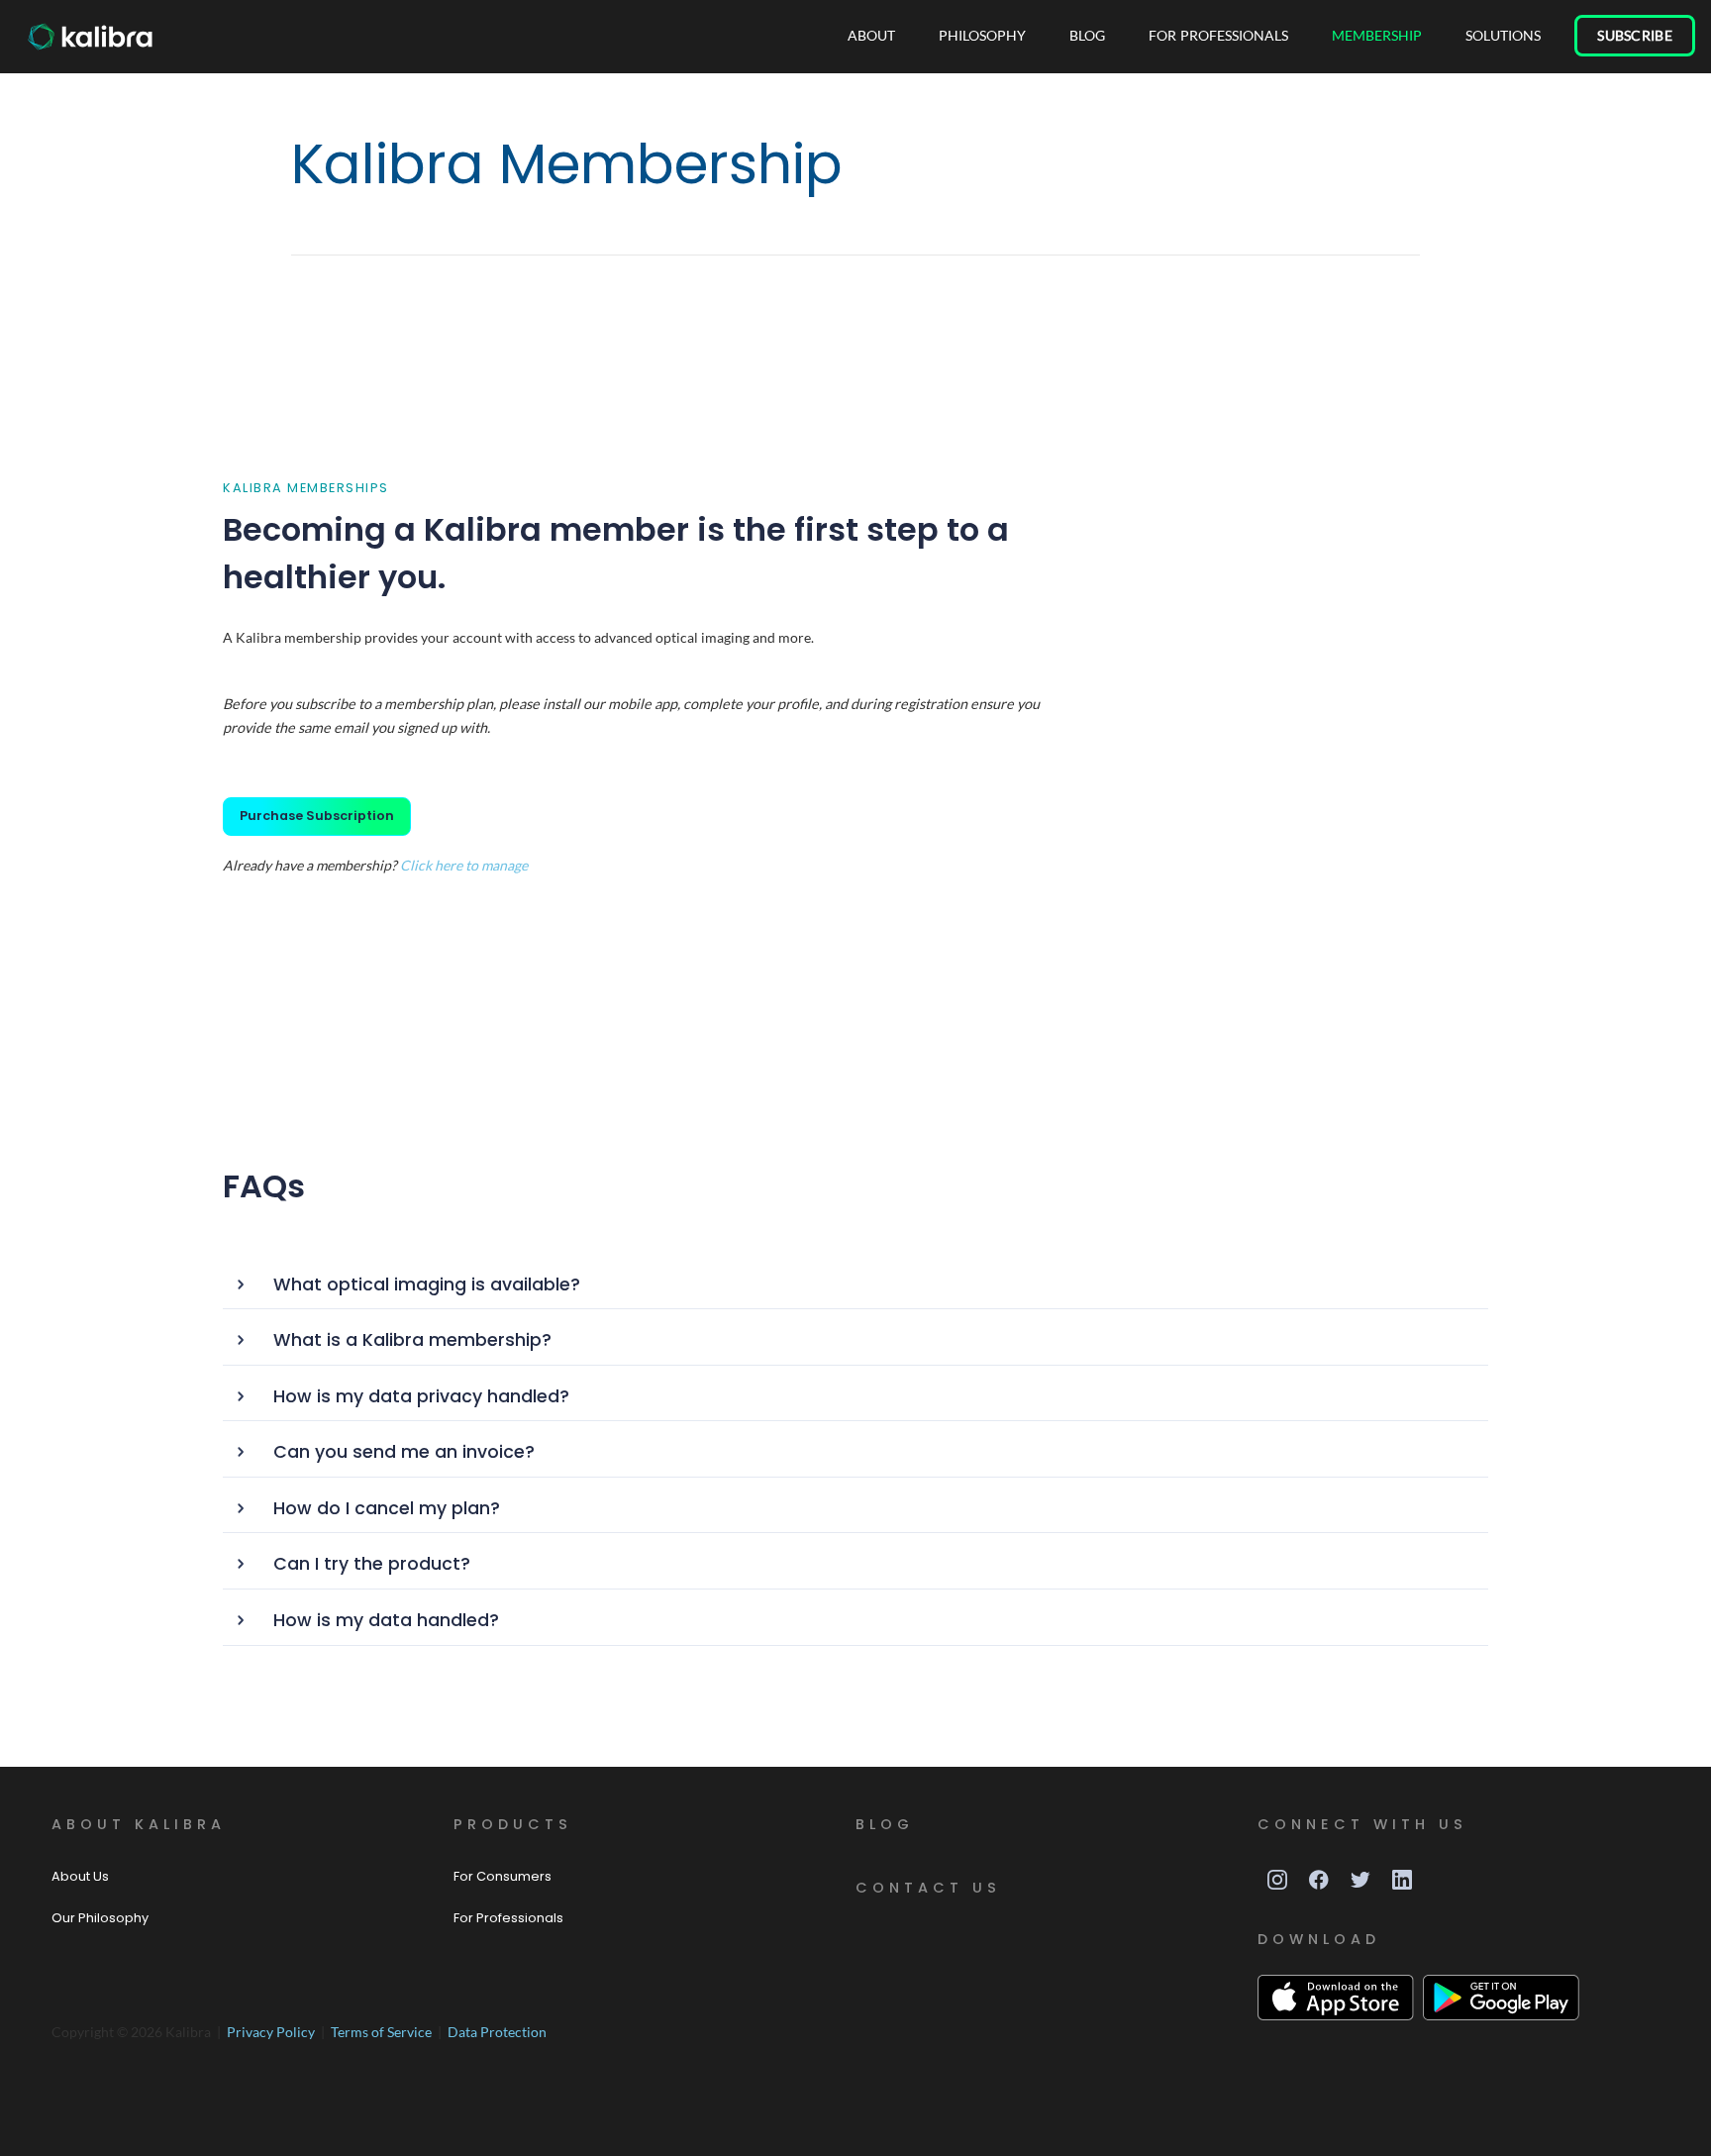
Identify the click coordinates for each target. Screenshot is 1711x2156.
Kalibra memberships (306, 488)
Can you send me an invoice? (404, 1452)
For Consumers (503, 1876)
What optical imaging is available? (427, 1284)
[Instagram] (1277, 1880)
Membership (1377, 35)
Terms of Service (383, 2032)
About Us (80, 1876)
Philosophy (982, 35)
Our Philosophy (100, 1918)
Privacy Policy (272, 2032)
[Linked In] (1402, 1880)
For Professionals (1218, 35)
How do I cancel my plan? (387, 1508)
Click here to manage (464, 865)
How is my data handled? (386, 1620)
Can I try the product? (372, 1564)
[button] (856, 1286)
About (871, 35)
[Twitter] (1360, 1880)
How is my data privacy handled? (421, 1396)
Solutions (1503, 35)
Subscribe (1635, 35)
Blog (1087, 35)
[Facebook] (1319, 1880)
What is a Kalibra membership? (412, 1340)
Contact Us (928, 1888)
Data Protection (497, 2032)
